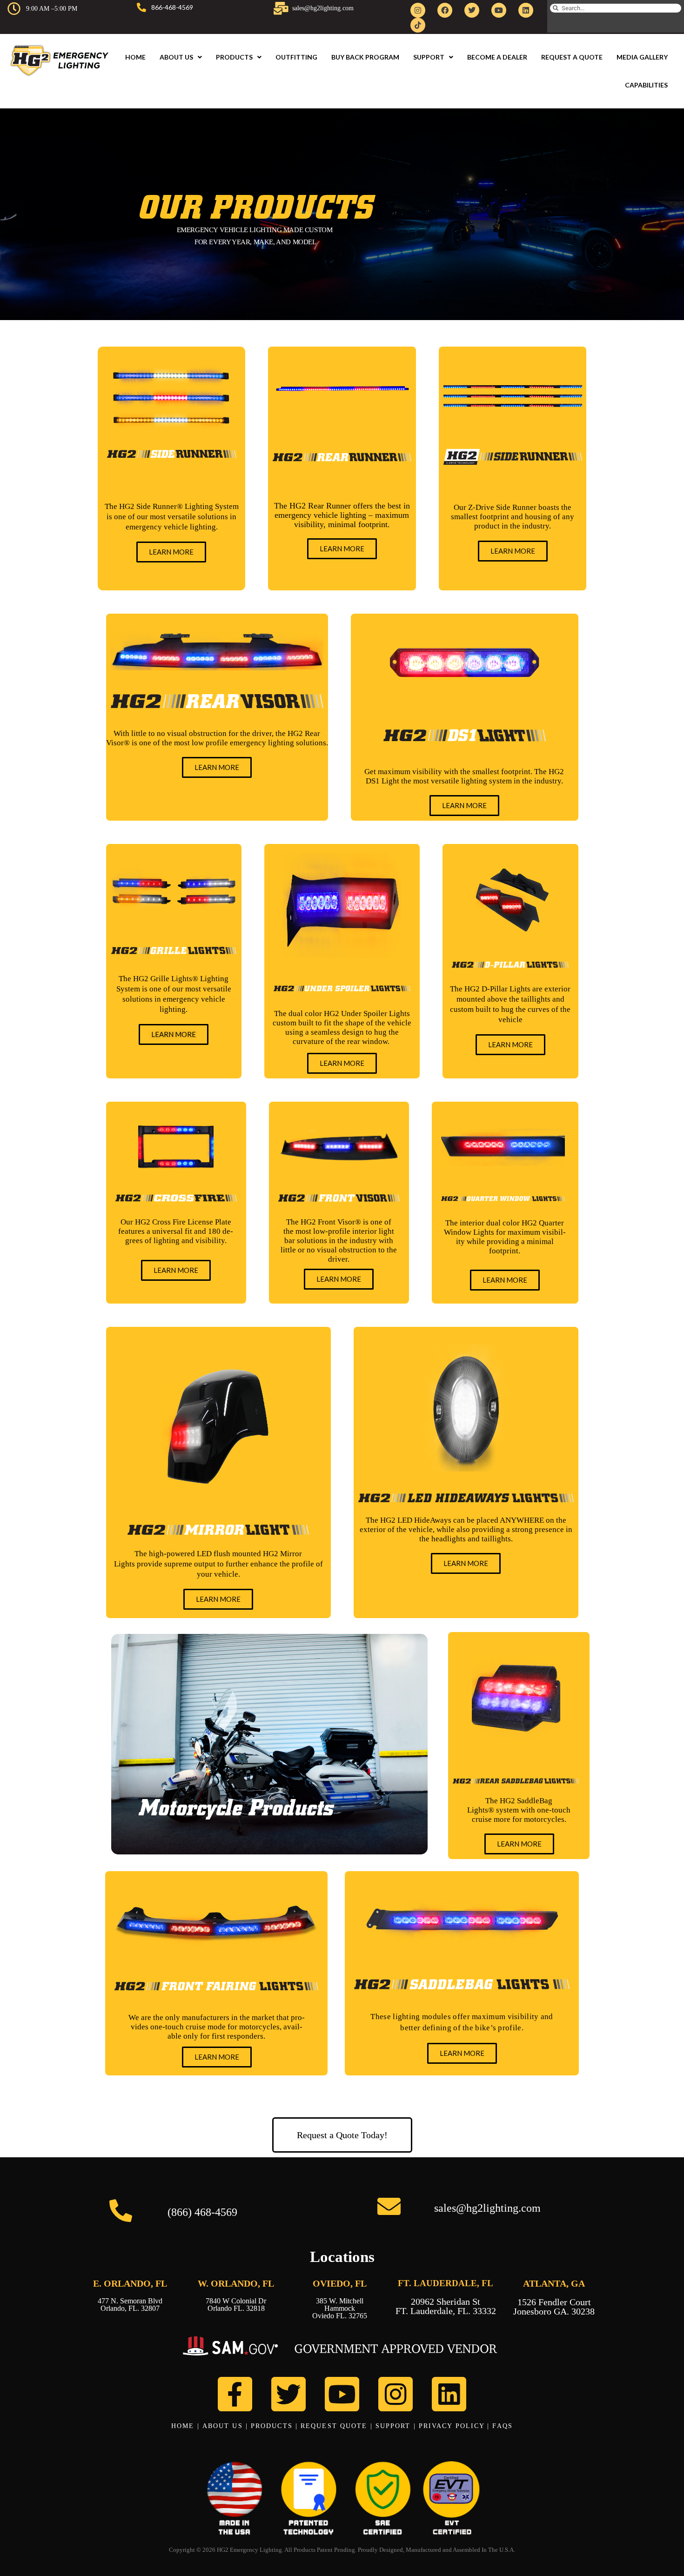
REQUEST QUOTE (334, 2426)
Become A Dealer (497, 57)
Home (135, 57)
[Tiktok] (418, 25)
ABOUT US (223, 2426)
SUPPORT (393, 2426)
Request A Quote (572, 57)
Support (429, 57)
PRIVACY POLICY (452, 2426)
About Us (176, 57)
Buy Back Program (365, 57)
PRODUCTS (272, 2426)
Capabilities (646, 85)
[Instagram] (418, 10)
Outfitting (296, 57)
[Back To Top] (661, 2554)
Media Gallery (642, 57)
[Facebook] (445, 10)
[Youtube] (499, 10)
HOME (183, 2426)
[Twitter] (472, 10)
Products (234, 57)
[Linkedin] (526, 10)
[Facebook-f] (235, 2394)
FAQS (502, 2426)
